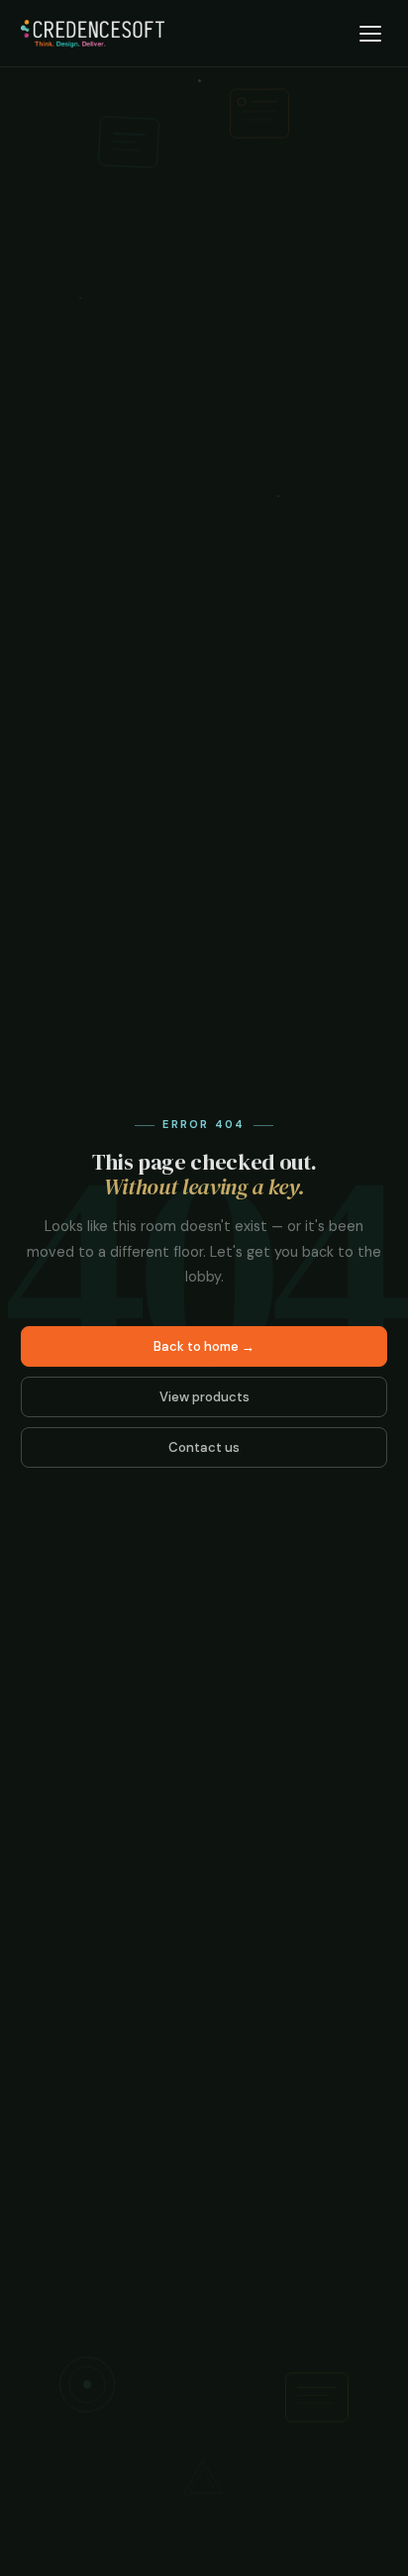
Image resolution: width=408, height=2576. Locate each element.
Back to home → (204, 1346)
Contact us (204, 1447)
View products (204, 1397)
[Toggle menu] (370, 34)
